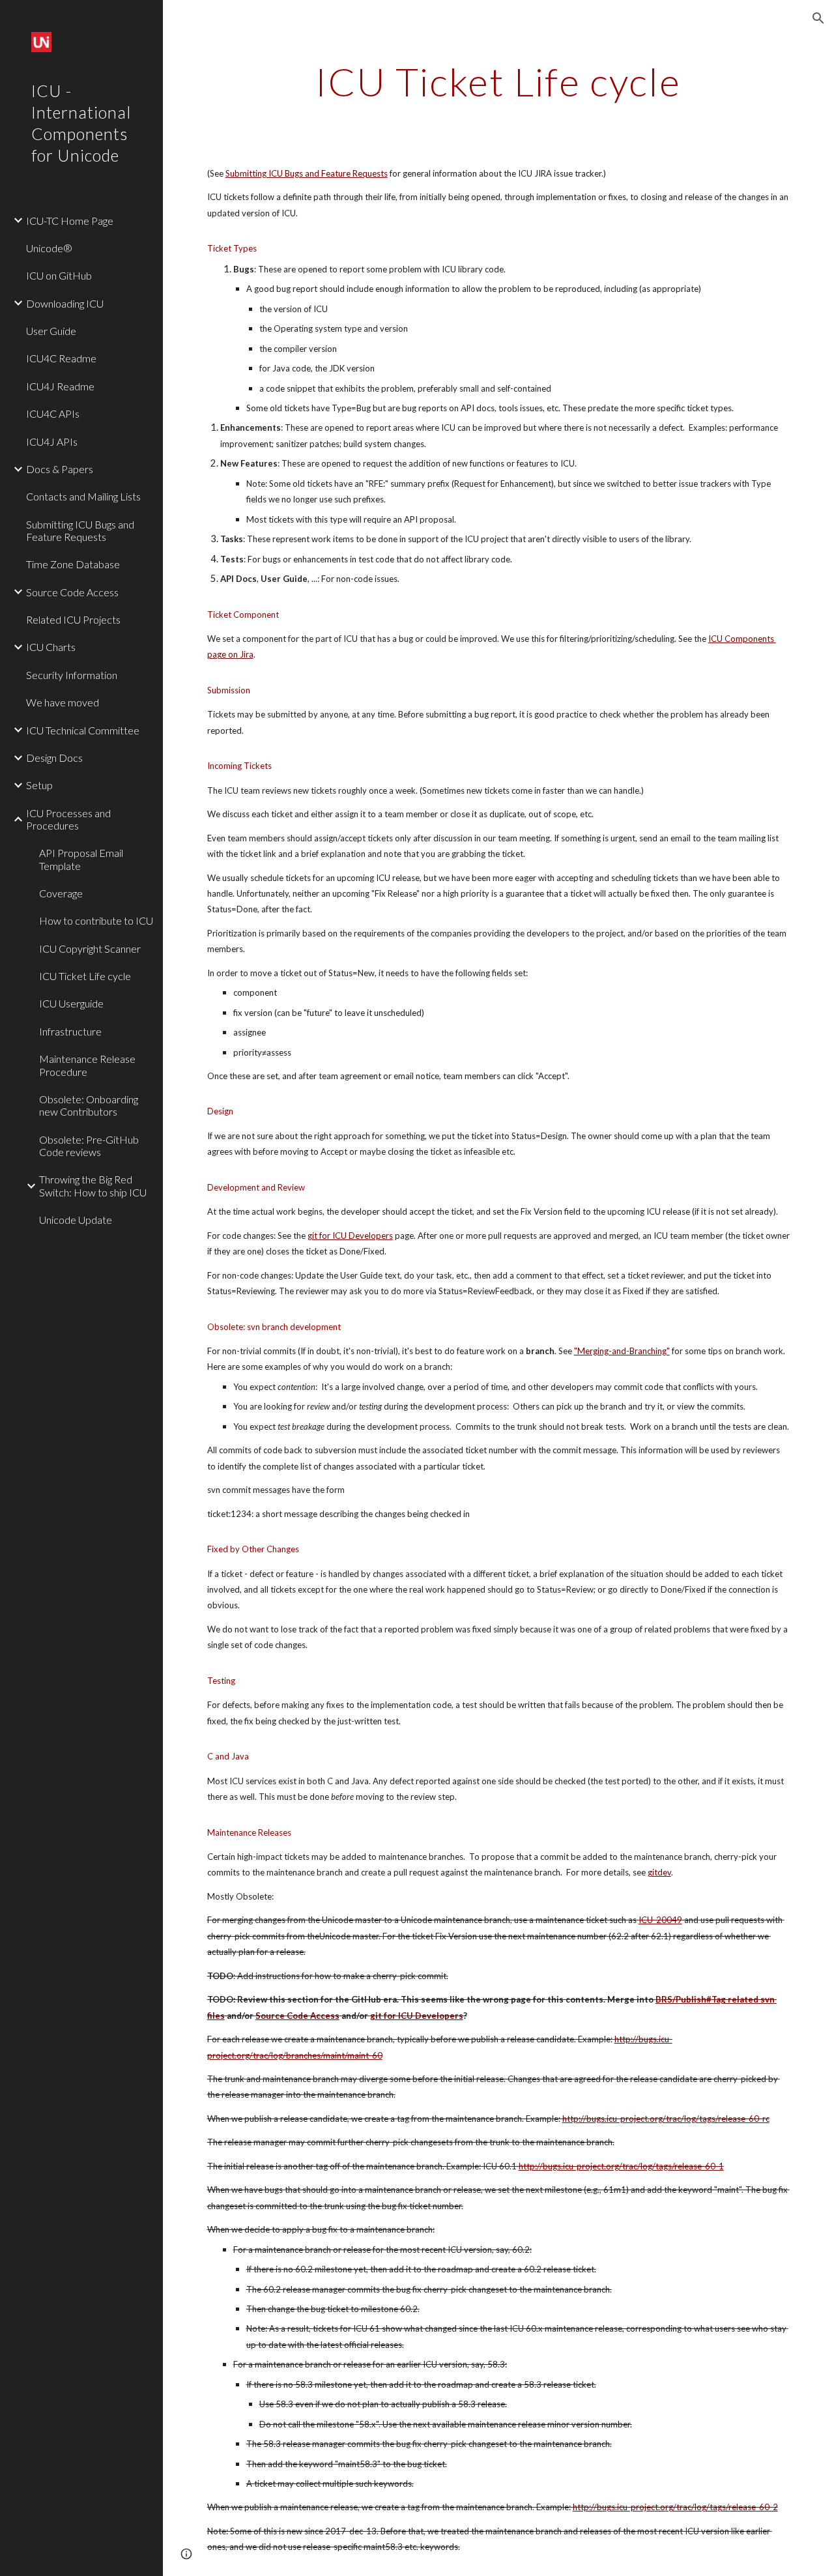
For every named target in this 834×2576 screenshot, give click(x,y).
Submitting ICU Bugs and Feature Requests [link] (80, 530)
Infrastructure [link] (70, 1031)
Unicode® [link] (49, 248)
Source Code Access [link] (72, 592)
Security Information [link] (72, 675)
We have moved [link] (63, 702)
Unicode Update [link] (76, 1220)
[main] (498, 81)
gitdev (659, 1872)
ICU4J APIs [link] (52, 441)
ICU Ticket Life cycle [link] (85, 976)
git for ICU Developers (350, 1236)
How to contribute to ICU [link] (96, 920)
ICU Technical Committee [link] (83, 730)
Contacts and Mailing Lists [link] (83, 496)
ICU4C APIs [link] (53, 413)
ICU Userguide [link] (71, 1003)
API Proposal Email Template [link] (81, 859)
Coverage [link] (61, 893)
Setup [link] (39, 785)
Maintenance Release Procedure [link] (87, 1065)
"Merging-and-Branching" (622, 1351)
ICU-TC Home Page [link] (70, 221)
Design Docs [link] (54, 758)
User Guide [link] (51, 331)
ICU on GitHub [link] (59, 275)
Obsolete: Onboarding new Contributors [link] (89, 1105)
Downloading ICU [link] (65, 303)
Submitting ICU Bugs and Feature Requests (307, 173)
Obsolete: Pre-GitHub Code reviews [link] (89, 1146)
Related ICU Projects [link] (73, 619)
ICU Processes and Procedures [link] (68, 819)
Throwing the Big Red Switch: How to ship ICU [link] (93, 1185)
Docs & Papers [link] (60, 469)
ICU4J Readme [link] (60, 386)
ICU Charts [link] (51, 647)
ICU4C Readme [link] (61, 358)
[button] (818, 18)
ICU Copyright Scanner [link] (90, 948)
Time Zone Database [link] (73, 564)
